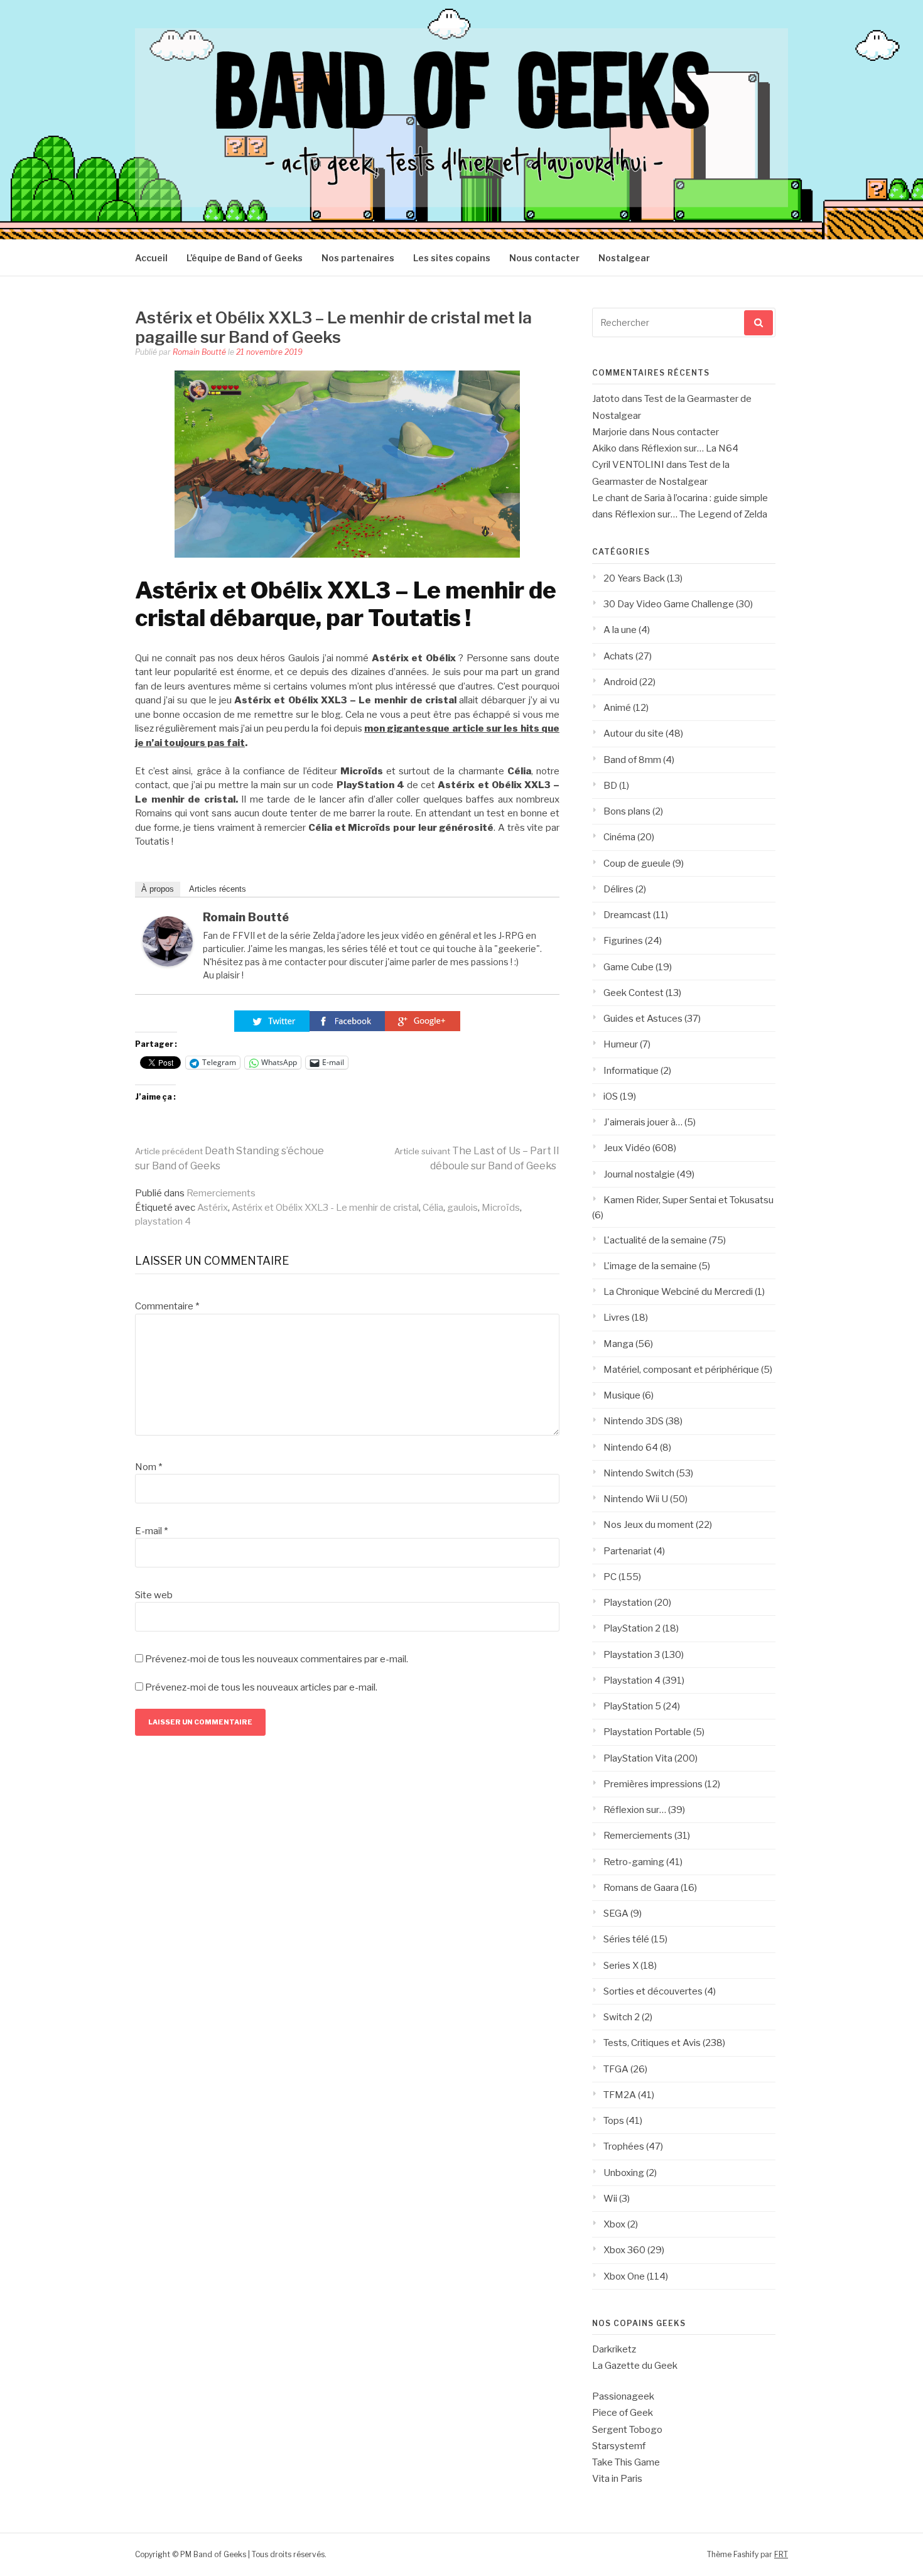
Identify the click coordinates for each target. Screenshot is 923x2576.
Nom (148, 1467)
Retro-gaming (634, 1862)
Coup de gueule (637, 863)
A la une (620, 630)
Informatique (631, 1071)
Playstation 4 (632, 1680)
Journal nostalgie (639, 1174)
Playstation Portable (647, 1732)
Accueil (151, 258)
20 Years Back (634, 578)
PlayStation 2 (632, 1628)
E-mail (151, 1531)
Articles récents (218, 889)
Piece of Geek (623, 2413)
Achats (618, 656)
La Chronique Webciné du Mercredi (678, 1292)
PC (610, 1577)
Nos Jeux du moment (649, 1525)
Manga (618, 1344)
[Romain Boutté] (168, 963)
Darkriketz (614, 2349)
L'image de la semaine (650, 1266)
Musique (622, 1395)
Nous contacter (544, 258)
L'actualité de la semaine (655, 1240)
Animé (617, 708)
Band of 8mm (632, 760)
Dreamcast (627, 915)
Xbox (614, 2224)
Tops (614, 2121)
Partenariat (628, 1551)
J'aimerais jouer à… (643, 1122)
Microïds (501, 1208)
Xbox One (624, 2276)
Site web (154, 1595)
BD (610, 786)
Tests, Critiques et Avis (652, 2043)
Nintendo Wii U (636, 1499)
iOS (611, 1096)
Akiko (604, 448)
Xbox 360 (624, 2250)
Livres (617, 1318)
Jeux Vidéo (627, 1148)
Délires (618, 889)
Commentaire (167, 1306)
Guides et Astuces (643, 1019)
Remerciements (221, 1193)
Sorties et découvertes (653, 1991)
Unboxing (624, 2173)
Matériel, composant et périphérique (681, 1370)
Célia (433, 1208)
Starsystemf (619, 2446)
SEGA (616, 1913)
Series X (621, 1966)
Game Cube (629, 967)
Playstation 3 (632, 1655)
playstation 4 (163, 1221)
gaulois (462, 1208)
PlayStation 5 (632, 1706)
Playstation (628, 1603)
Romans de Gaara (641, 1888)
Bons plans (627, 811)
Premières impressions (653, 1784)
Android (620, 682)
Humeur (621, 1044)
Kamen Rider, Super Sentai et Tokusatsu (688, 1200)
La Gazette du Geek (635, 2366)
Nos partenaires (358, 258)
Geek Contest (634, 993)
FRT (781, 2554)
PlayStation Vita (638, 1758)
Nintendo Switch (639, 1473)
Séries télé (626, 1939)
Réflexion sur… (635, 1810)
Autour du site (634, 733)
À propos (158, 889)
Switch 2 (622, 2017)
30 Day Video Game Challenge (669, 604)
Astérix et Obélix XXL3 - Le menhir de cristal (325, 1208)
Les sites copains (452, 258)
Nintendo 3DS (634, 1421)
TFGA (616, 2069)
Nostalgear (624, 258)
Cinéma (619, 837)
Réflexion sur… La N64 (690, 448)
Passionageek (623, 2396)
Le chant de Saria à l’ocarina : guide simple (680, 498)
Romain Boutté (199, 352)
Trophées (624, 2146)
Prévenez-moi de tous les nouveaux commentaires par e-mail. (277, 1659)
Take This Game (626, 2462)
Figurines (623, 941)
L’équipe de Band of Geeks (245, 258)
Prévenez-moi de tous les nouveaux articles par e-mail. (261, 1687)
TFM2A (620, 2095)
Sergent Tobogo (627, 2430)
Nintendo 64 (631, 1448)
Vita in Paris (617, 2479)
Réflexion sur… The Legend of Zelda (691, 514)
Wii (610, 2199)
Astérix (213, 1208)
